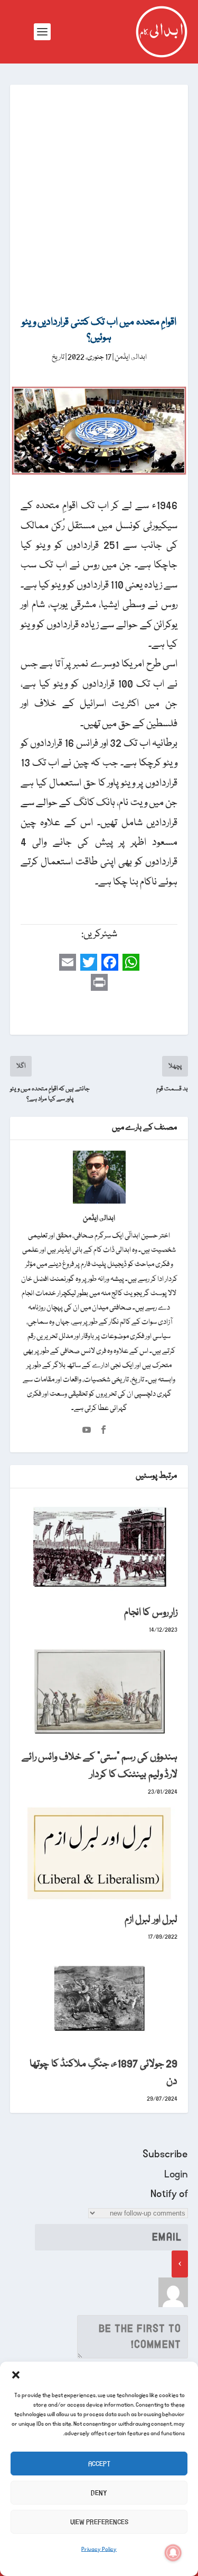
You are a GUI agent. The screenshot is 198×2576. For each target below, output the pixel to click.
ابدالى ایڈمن (131, 357)
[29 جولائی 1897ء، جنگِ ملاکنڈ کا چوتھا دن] (99, 1998)
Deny (99, 2493)
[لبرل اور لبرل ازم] (99, 1853)
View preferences (99, 2522)
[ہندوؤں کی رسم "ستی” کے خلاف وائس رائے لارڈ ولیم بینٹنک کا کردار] (99, 1691)
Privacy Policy (99, 2550)
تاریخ (58, 357)
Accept (99, 2464)
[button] (16, 2375)
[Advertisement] (99, 189)
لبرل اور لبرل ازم (151, 1920)
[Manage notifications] (173, 2553)
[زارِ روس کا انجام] (99, 1546)
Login (176, 2174)
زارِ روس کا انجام (151, 1613)
